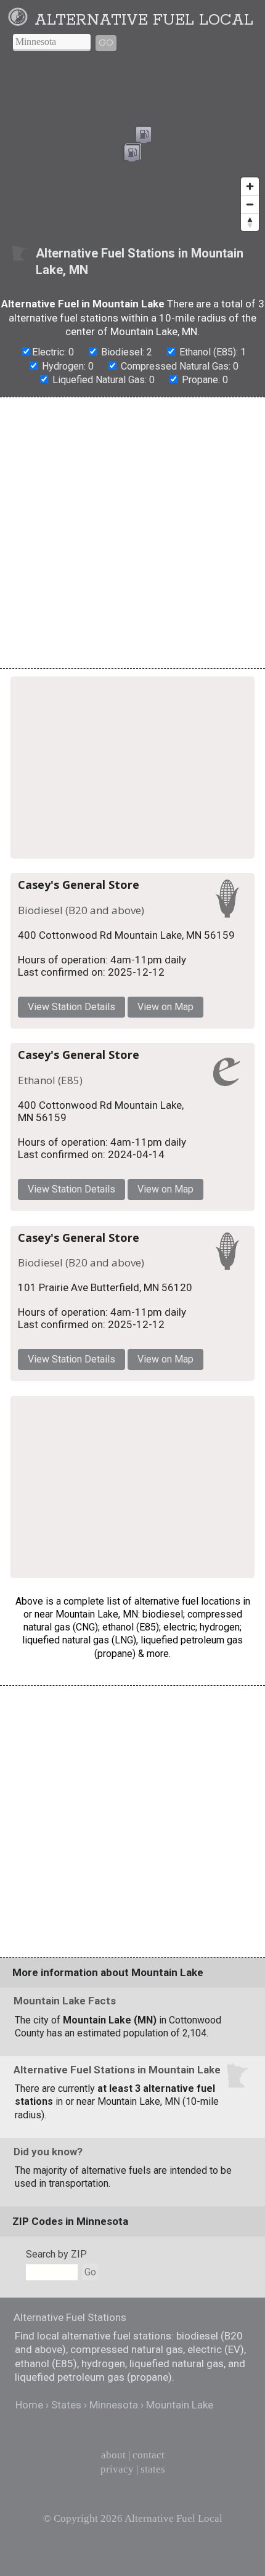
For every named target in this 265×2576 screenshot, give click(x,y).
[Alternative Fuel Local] (20, 20)
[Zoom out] (250, 204)
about (113, 2455)
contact (149, 2455)
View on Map (165, 1007)
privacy (117, 2469)
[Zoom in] (250, 186)
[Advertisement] (132, 533)
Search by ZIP (56, 2254)
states (153, 2469)
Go (106, 43)
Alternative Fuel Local (144, 20)
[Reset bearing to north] (250, 222)
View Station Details (71, 1007)
